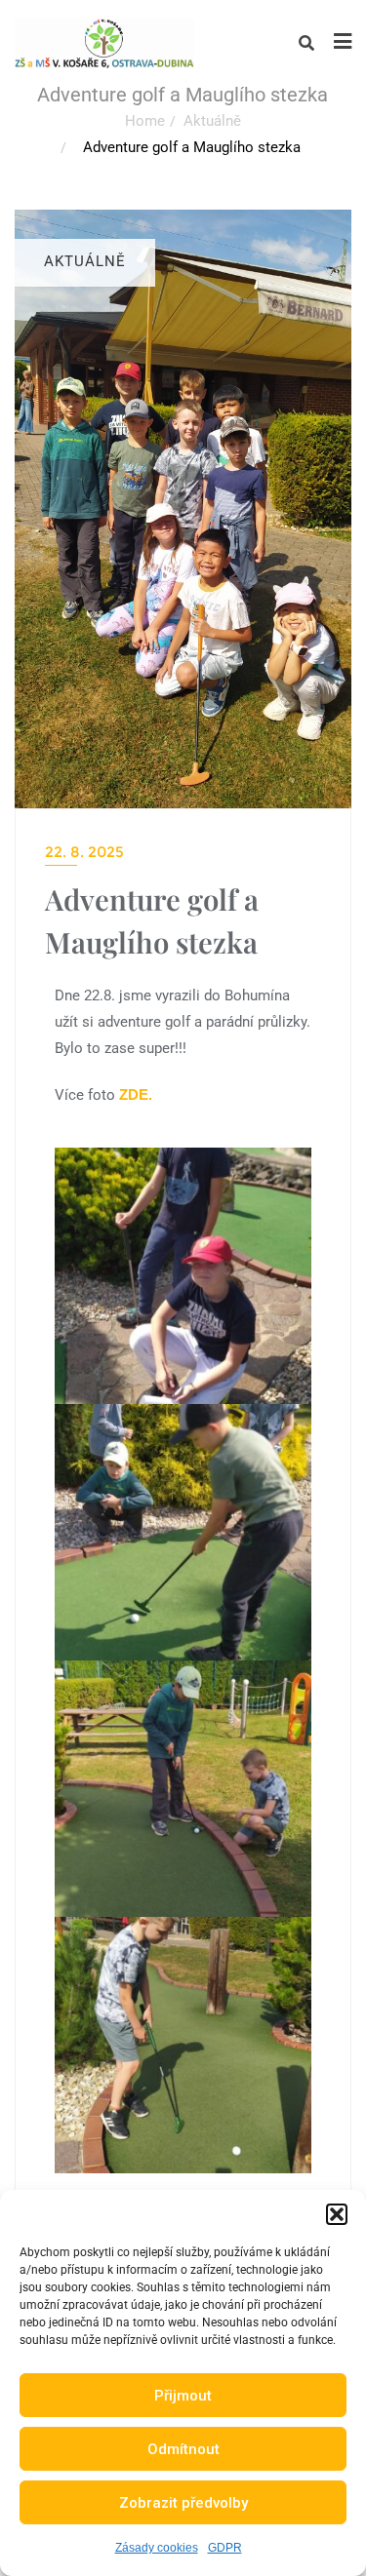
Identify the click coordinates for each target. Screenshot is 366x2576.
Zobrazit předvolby (183, 2503)
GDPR (225, 2548)
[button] (337, 2214)
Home (145, 121)
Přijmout (183, 2396)
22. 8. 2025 (84, 852)
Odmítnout (183, 2449)
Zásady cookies (157, 2548)
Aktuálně (212, 121)
